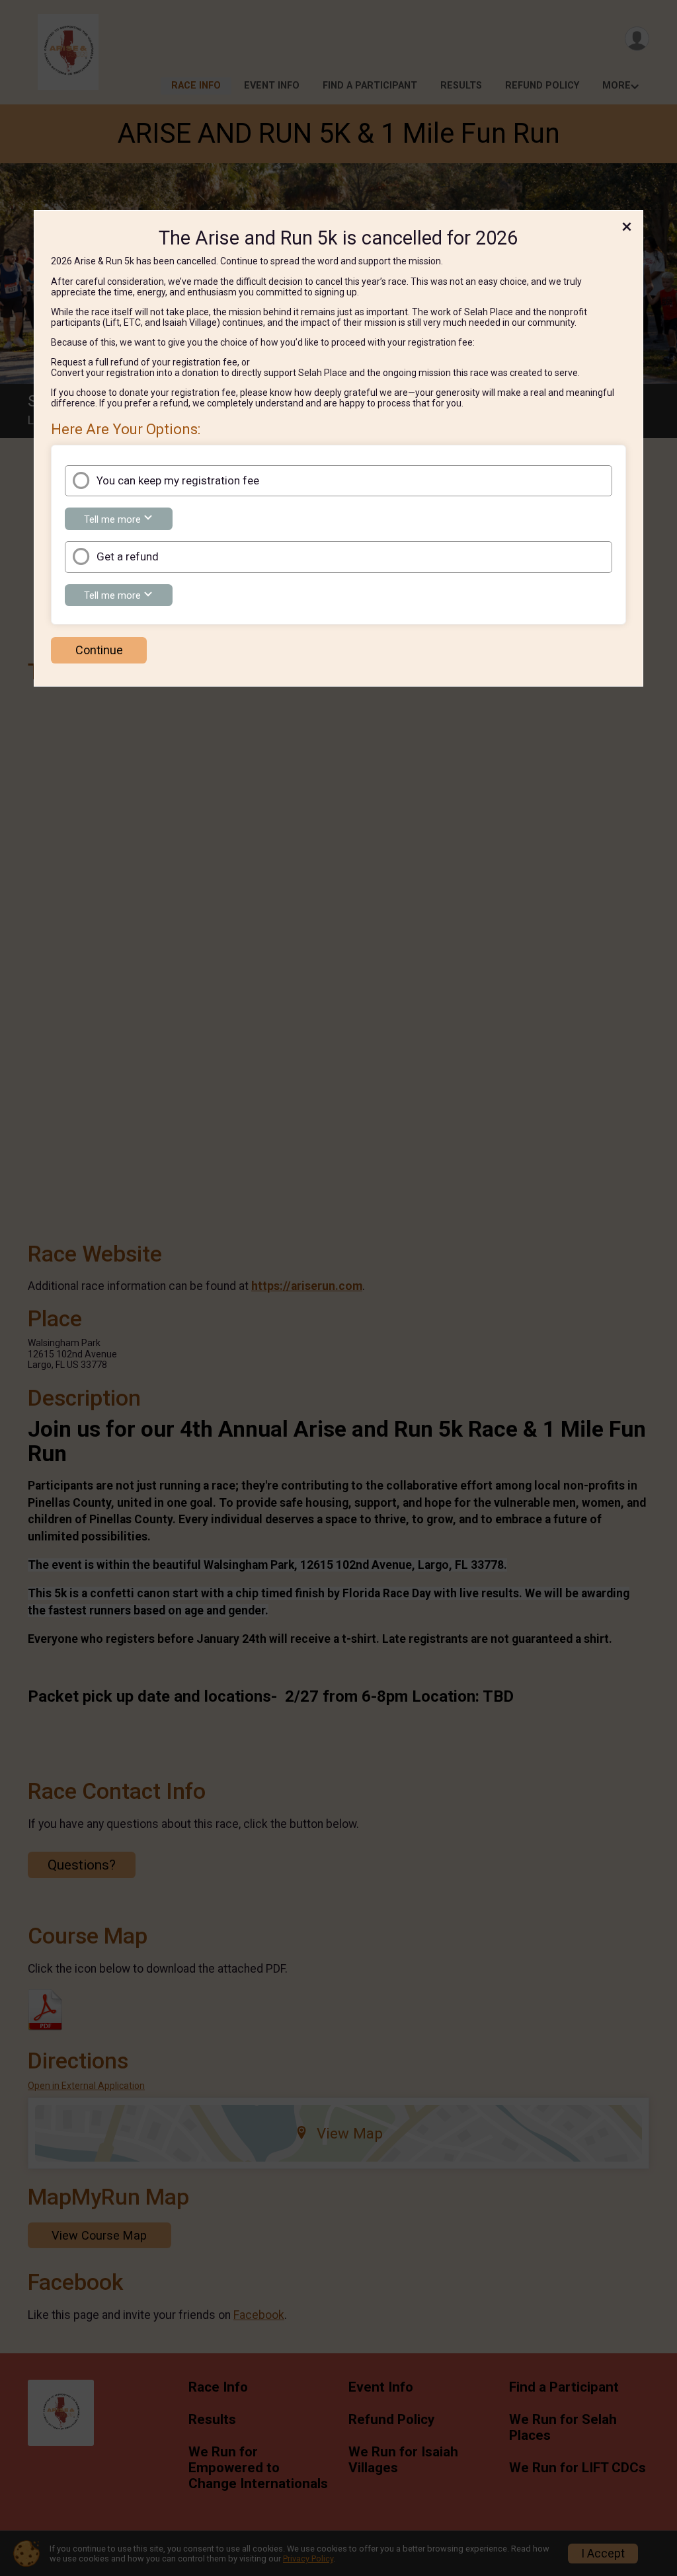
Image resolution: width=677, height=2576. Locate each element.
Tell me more (128, 521)
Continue (99, 650)
